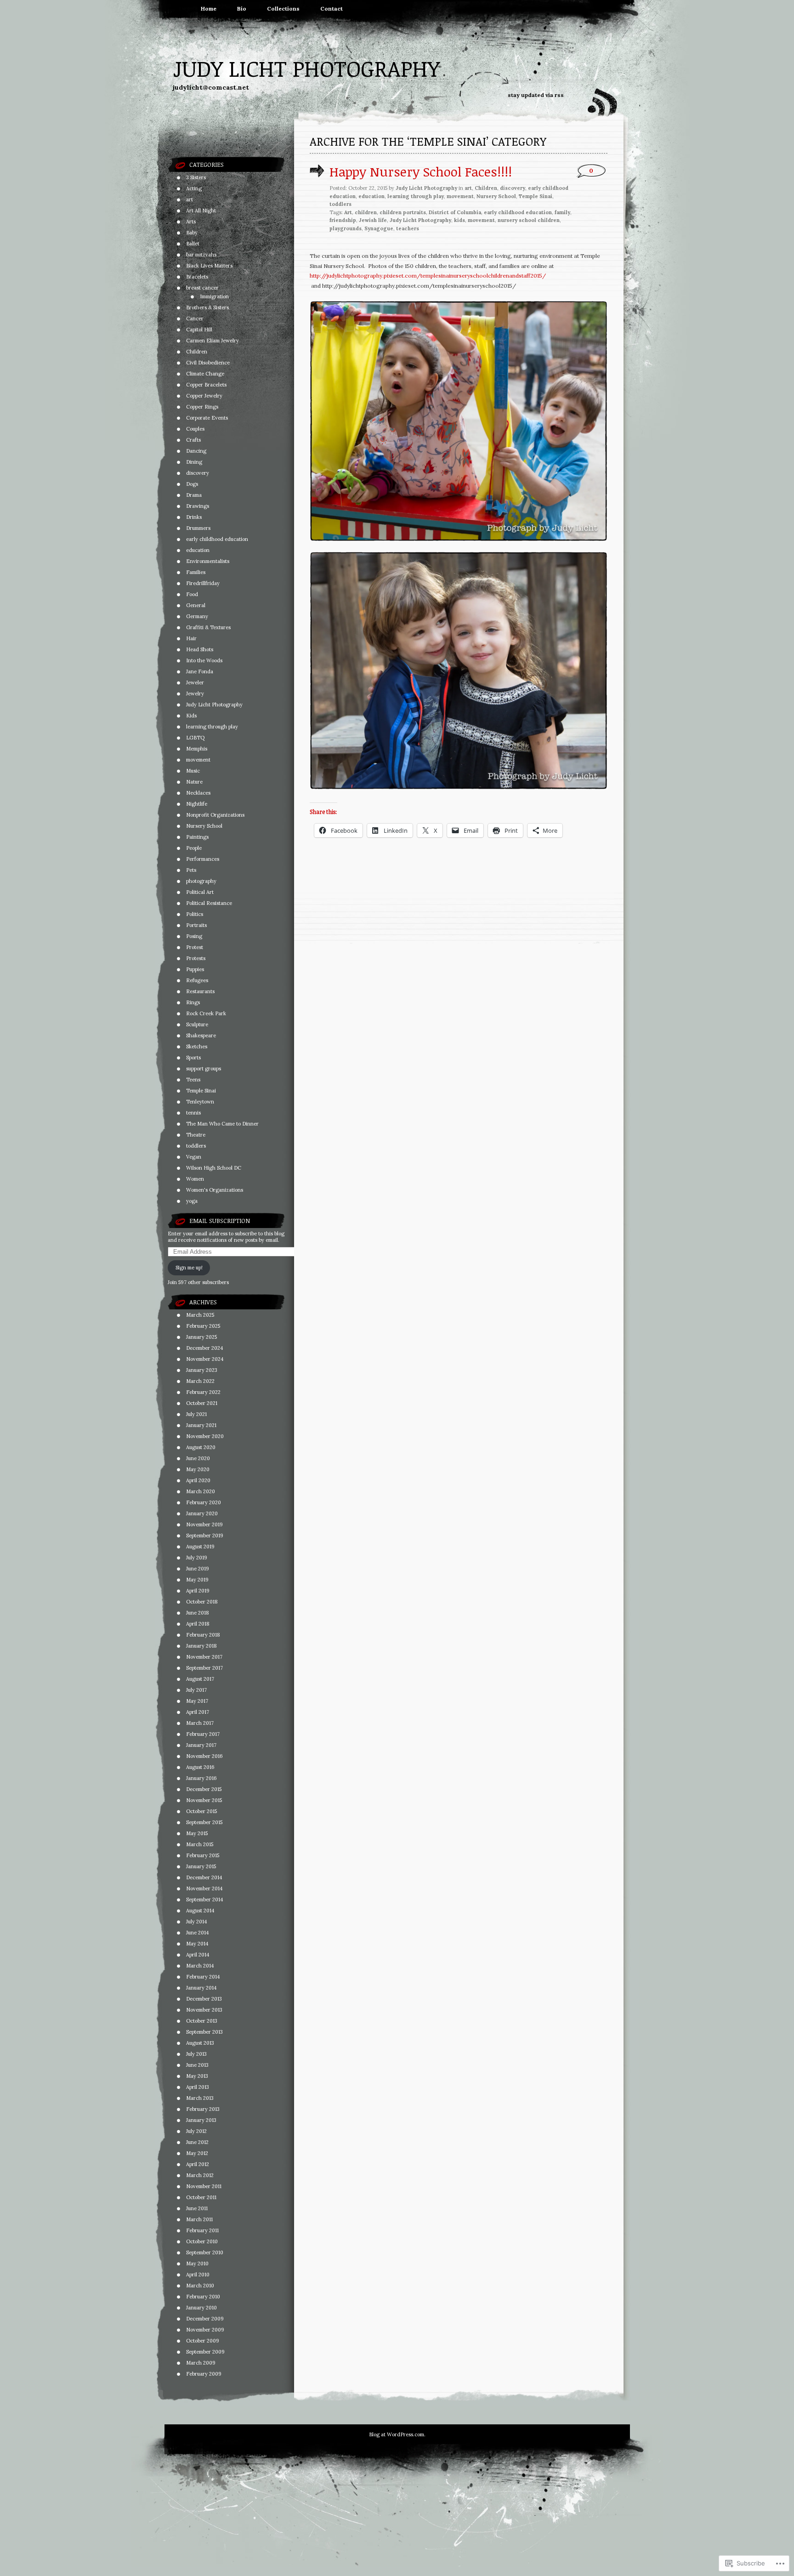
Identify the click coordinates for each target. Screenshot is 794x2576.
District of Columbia (455, 212)
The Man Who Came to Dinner (222, 1124)
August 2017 (200, 1679)
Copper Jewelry (204, 396)
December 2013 (204, 1999)
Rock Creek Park (206, 1013)
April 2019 (198, 1591)
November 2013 (204, 2010)
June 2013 (197, 2065)
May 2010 (197, 2263)
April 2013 (198, 2087)
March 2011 (199, 2219)
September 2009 (205, 2352)
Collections (283, 9)
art (190, 199)
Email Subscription (220, 1221)
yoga (192, 1201)
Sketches (197, 1046)
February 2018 (203, 1635)
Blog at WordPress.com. (397, 2434)
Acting (194, 188)
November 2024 (205, 1359)
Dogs (192, 484)
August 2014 (200, 1911)
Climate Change (205, 374)
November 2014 (204, 1888)
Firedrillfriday (203, 583)
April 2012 (198, 2164)
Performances (203, 859)
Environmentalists (208, 561)
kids (459, 220)
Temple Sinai (201, 1091)
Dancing (196, 451)
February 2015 (203, 1855)
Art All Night (201, 210)
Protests (196, 958)
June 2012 (197, 2142)
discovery (198, 473)
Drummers (198, 528)
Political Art (200, 892)
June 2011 (197, 2208)
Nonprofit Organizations (215, 815)
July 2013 (196, 2054)
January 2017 (201, 1745)
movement (198, 760)
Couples (195, 429)
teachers (408, 228)
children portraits (403, 212)
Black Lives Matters (209, 266)
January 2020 (202, 1513)
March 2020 (201, 1491)
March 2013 (200, 2098)
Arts (191, 222)
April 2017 (198, 1712)
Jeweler (195, 682)
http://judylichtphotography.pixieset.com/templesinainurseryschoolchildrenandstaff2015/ (428, 276)
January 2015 (201, 1866)
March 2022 (200, 1381)
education (198, 550)
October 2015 (201, 1811)
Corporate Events (207, 418)
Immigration (214, 296)
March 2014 (200, 1966)
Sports (193, 1058)
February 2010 (203, 2297)
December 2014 (204, 1877)
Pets (191, 870)
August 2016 (200, 1767)
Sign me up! (189, 1268)
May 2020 (198, 1469)
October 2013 (202, 2021)
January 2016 (201, 1778)
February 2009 (204, 2374)
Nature (194, 782)
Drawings (198, 506)
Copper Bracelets (206, 385)
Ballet (193, 244)
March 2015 (200, 1844)
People (194, 848)
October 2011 (201, 2197)
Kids (191, 716)
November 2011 (204, 2186)
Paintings (197, 837)
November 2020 (205, 1436)
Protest (195, 947)
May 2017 (197, 1701)
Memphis (197, 749)
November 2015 (204, 1800)
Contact (332, 9)
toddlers (196, 1146)
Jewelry (195, 694)
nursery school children (529, 220)
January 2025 (201, 1337)
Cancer (195, 318)
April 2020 (198, 1480)
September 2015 (204, 1822)
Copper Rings (202, 407)
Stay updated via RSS (536, 95)
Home (209, 9)
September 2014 (204, 1899)
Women (195, 1179)
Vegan (194, 1157)
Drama (194, 495)
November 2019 (204, 1524)
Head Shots (200, 649)
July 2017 (196, 1690)
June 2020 (198, 1458)
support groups (204, 1069)
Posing (194, 936)
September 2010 (205, 2252)
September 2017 (204, 1668)
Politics (195, 914)
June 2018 (198, 1613)
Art (348, 212)
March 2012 (200, 2175)
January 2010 (201, 2308)
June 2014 (197, 1933)
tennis (193, 1113)
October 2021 (202, 1403)
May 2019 (197, 1580)
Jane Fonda (200, 671)
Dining (194, 462)
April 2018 (198, 1624)
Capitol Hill (199, 330)
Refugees (197, 980)
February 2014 (203, 1977)
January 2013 (201, 2120)
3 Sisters (196, 177)
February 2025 (203, 1326)
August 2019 (200, 1547)
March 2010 (200, 2286)
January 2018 (201, 1646)
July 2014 (196, 1922)
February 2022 (203, 1392)
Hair (191, 638)
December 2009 (205, 2319)
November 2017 (204, 1657)
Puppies (195, 969)
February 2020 (204, 1502)
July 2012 (196, 2131)
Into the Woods (204, 660)
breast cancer (202, 288)
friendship (343, 220)
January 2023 (202, 1370)
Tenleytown (200, 1102)
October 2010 (202, 2241)
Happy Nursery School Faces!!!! (421, 171)
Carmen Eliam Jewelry (213, 341)
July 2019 (197, 1558)
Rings (193, 1002)
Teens (193, 1080)
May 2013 (197, 2076)
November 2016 (204, 1756)
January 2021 (201, 1425)
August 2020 (201, 1447)
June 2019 (198, 1569)
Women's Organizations (215, 1190)
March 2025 (200, 1315)
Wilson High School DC (214, 1168)
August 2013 (200, 2043)
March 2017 (200, 1723)
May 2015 (197, 1833)
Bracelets (197, 277)
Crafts (193, 440)
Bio (242, 9)
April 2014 (198, 1955)
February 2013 (203, 2109)
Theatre (196, 1135)
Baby (192, 233)
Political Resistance (209, 903)
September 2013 (204, 2032)
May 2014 (197, 1944)
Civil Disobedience (208, 363)
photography (201, 881)
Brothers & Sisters (207, 307)
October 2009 (203, 2341)
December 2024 (204, 1348)
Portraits (196, 925)
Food (192, 594)
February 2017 (203, 1734)
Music (193, 771)
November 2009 (205, 2330)
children (366, 212)
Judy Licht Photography (306, 68)
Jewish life (373, 220)
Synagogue (379, 228)
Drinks (194, 517)
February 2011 (202, 2230)
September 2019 (205, 1535)
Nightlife (197, 804)
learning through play (212, 727)
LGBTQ (195, 738)
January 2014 (201, 1988)
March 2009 (201, 2363)
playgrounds (346, 228)
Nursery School (204, 826)
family (562, 212)
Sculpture (197, 1024)
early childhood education (217, 539)
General (196, 605)
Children (197, 352)
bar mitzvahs (201, 255)
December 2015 (204, 1789)
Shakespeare (201, 1035)
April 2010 (198, 2275)
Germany (197, 616)
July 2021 (196, 1414)
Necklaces (198, 793)
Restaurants (200, 991)
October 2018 (202, 1602)
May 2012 (197, 2153)
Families (196, 572)
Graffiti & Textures (208, 627)
